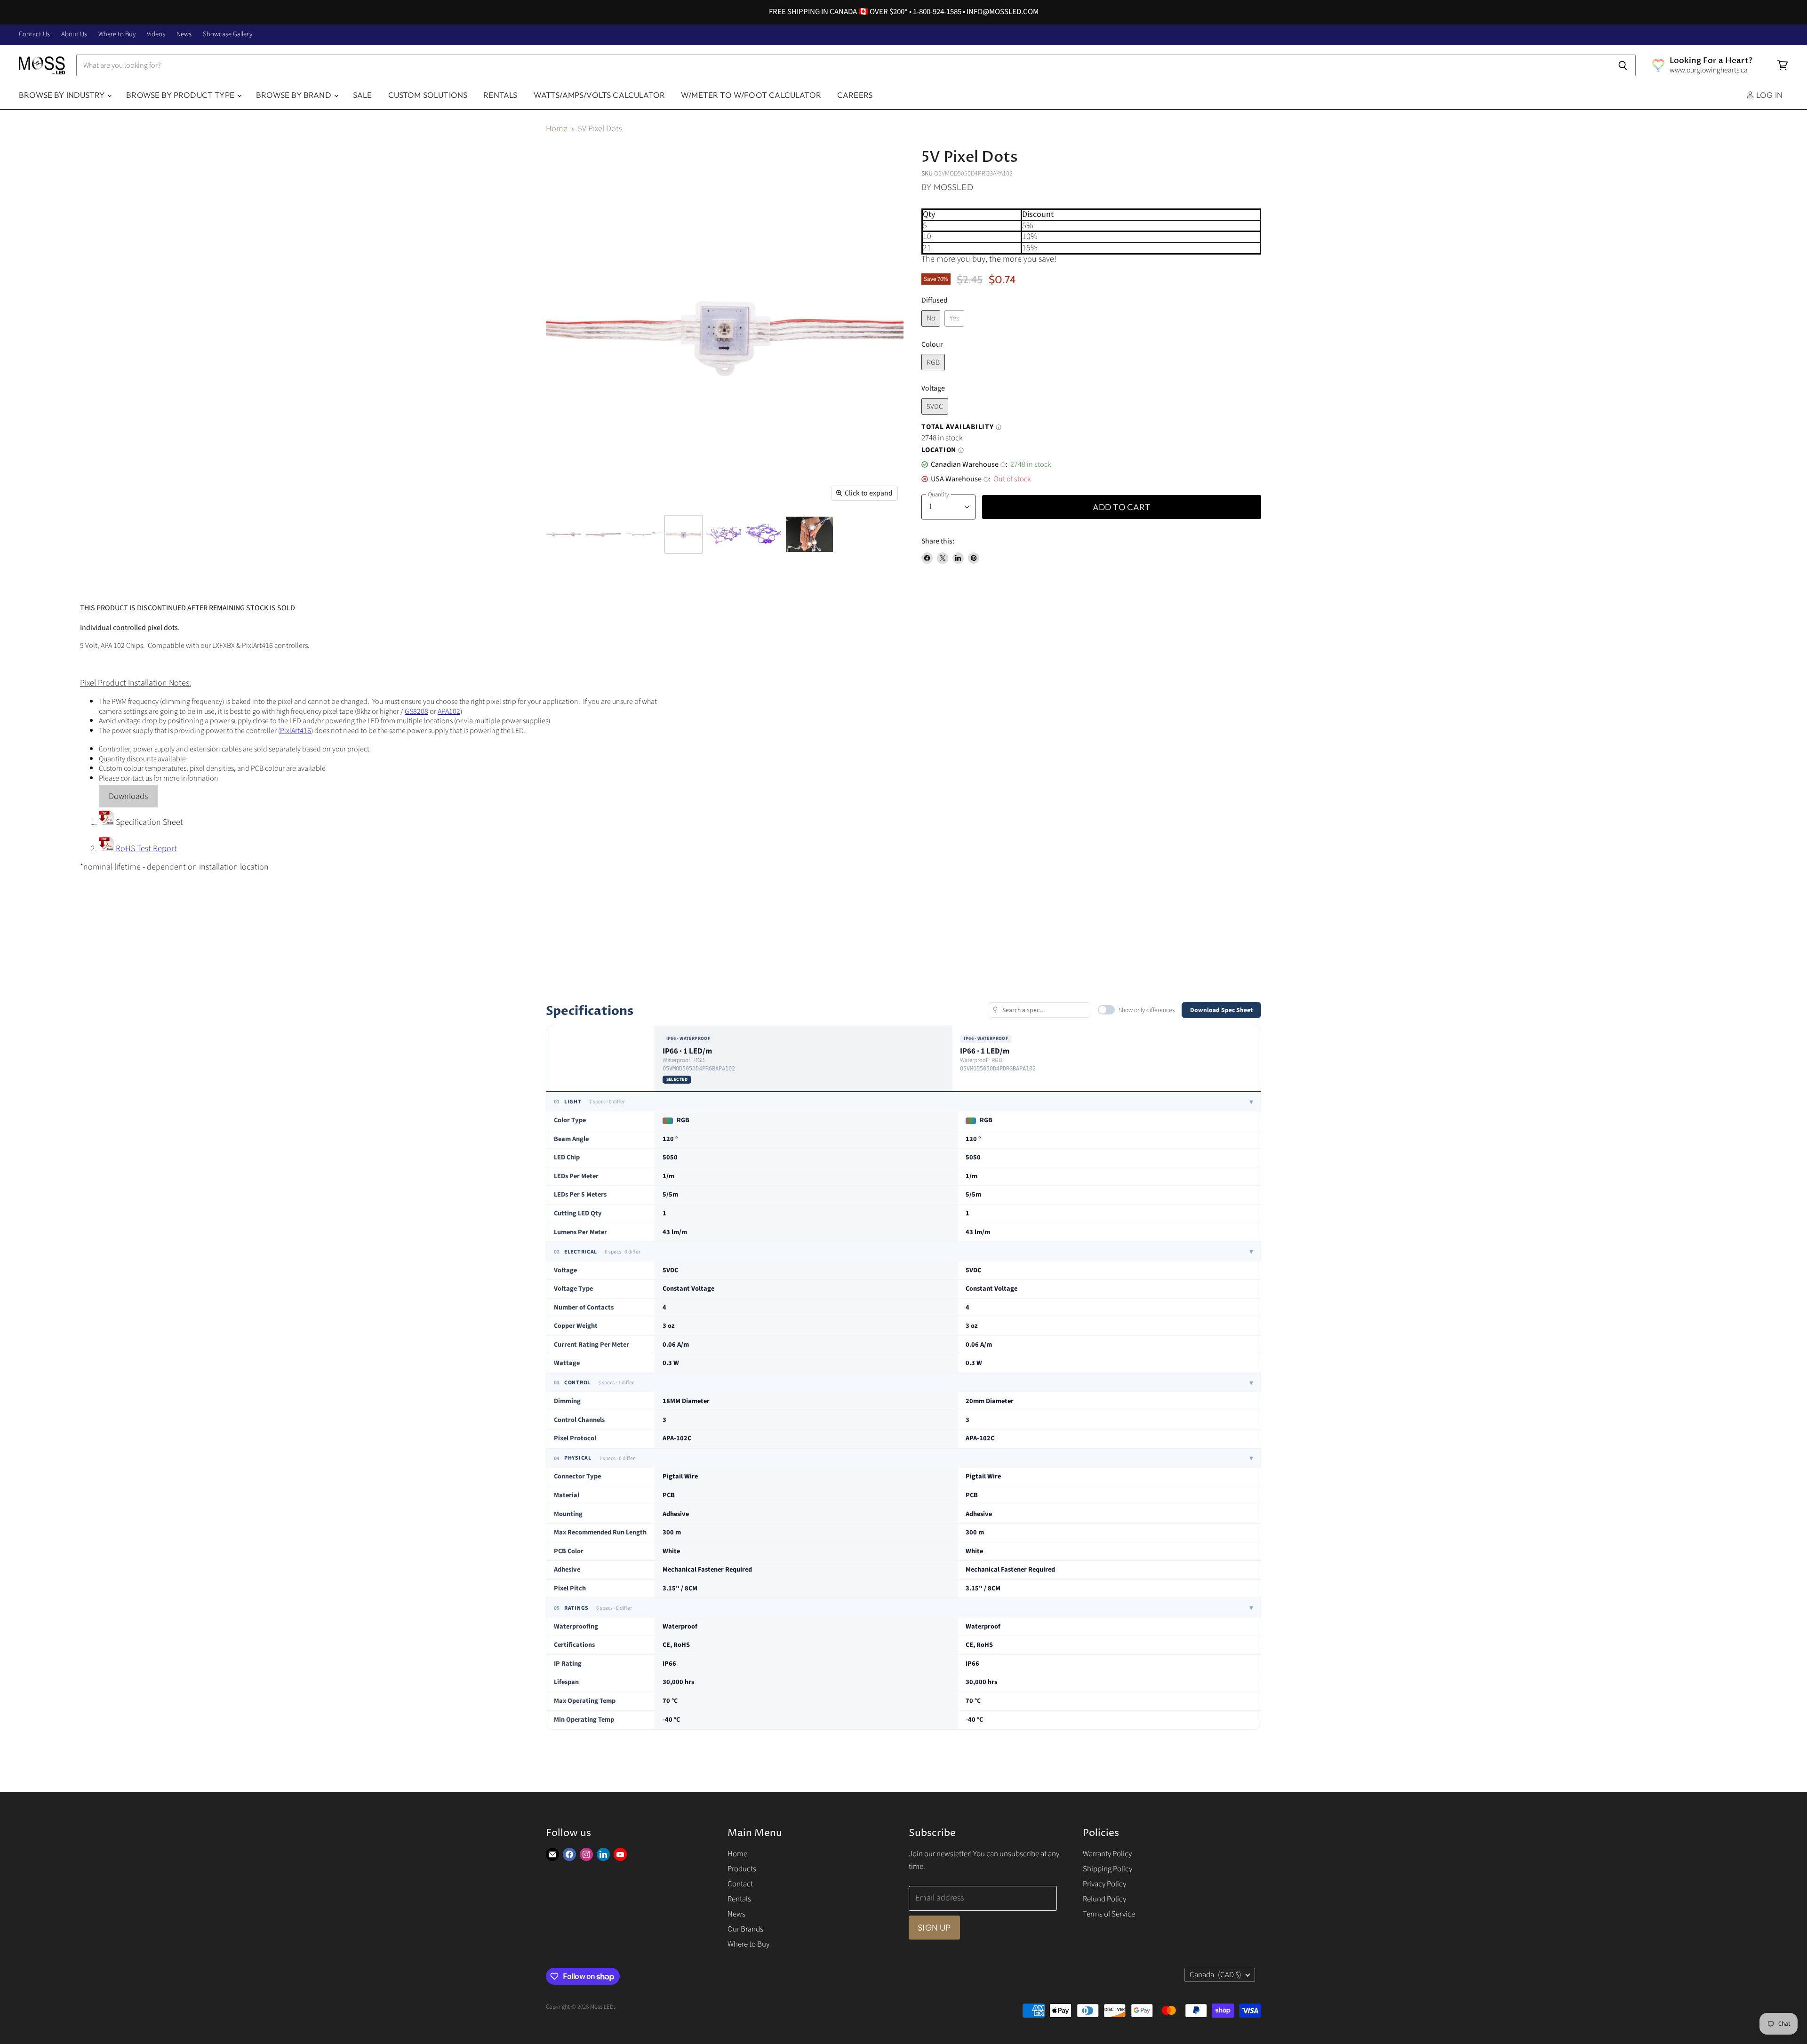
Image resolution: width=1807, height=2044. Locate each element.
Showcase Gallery (228, 35)
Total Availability (961, 427)
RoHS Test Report (145, 849)
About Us (74, 35)
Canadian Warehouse (968, 464)
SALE (363, 95)
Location (943, 450)
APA (443, 711)
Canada (1215, 1975)
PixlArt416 (296, 731)
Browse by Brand (295, 95)
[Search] (1623, 65)
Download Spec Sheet (1221, 1010)
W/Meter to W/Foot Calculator (751, 95)
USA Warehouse (960, 479)
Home (557, 129)
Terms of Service (1109, 1914)
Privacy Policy (1104, 1884)
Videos (156, 35)
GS (409, 711)
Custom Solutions (428, 95)
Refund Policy (1104, 1899)
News (184, 35)
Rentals (500, 95)
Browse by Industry (63, 95)
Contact (740, 1884)
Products (742, 1869)
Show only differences (1147, 1010)
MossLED (953, 187)
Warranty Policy (1107, 1854)
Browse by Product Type (181, 95)
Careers (855, 95)
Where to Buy (117, 35)
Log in (1768, 95)
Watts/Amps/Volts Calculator (600, 95)
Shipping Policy (1107, 1869)
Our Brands (745, 1929)
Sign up (934, 1928)
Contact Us (34, 35)
